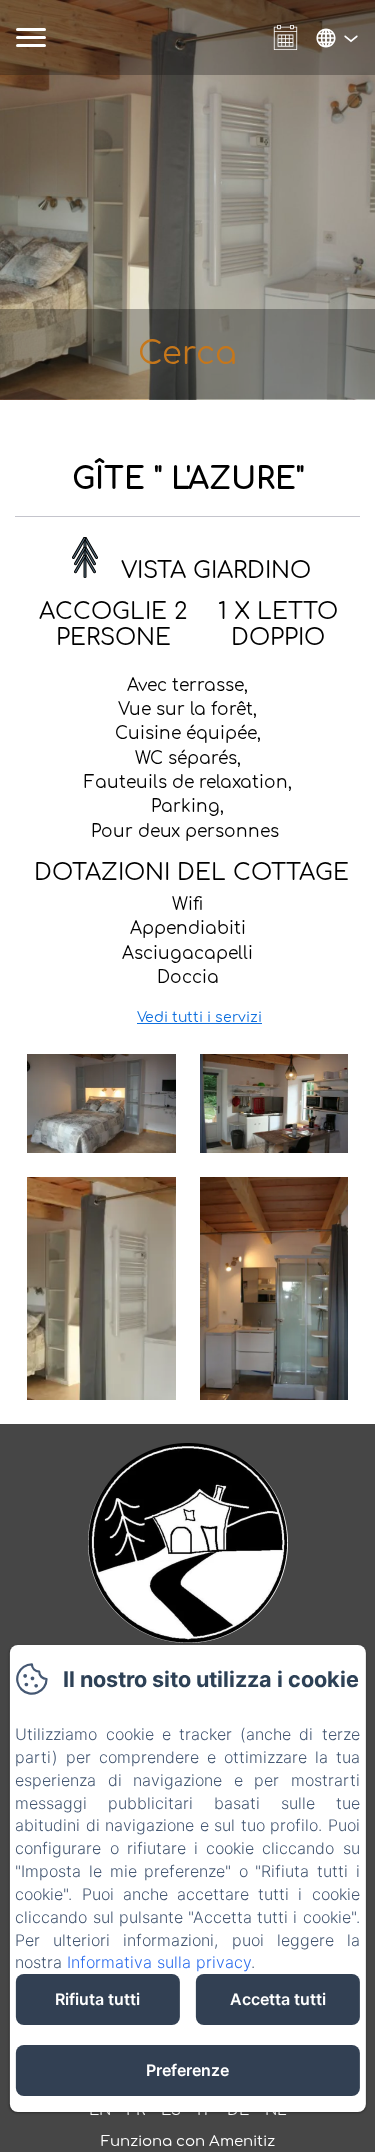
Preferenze (187, 2070)
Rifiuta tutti (97, 1999)
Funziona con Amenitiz (188, 2141)
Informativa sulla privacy (159, 1962)
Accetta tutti (278, 1999)
